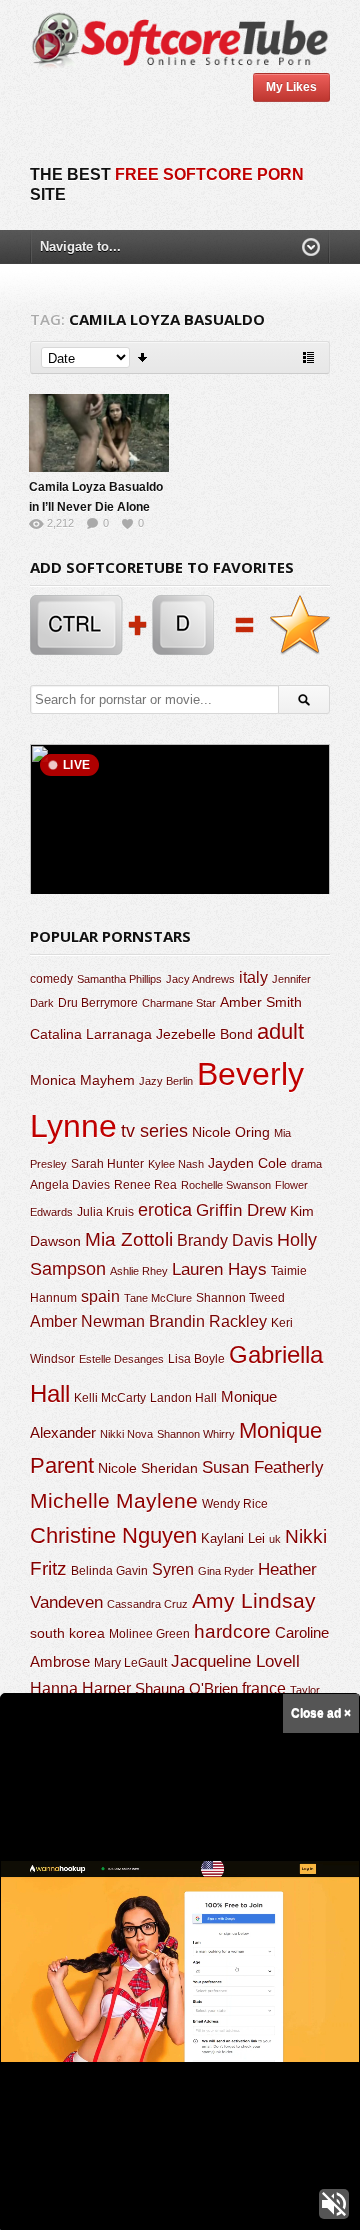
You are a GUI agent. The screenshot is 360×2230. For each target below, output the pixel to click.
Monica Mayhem (82, 1080)
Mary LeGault (130, 1663)
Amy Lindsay (254, 1600)
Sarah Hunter (107, 1164)
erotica (165, 1210)
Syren (173, 1569)
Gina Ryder (226, 1571)
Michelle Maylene (114, 1500)
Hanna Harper (80, 1688)
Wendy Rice (235, 1504)
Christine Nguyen (113, 1535)
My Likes (291, 87)
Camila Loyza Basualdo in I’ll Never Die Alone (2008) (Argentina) (96, 507)
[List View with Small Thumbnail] (308, 357)
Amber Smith (261, 1002)
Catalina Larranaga (91, 1034)
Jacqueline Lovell (235, 1661)
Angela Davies (70, 1185)
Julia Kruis (105, 1212)
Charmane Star (179, 1003)
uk (275, 1539)
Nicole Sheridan (148, 1468)
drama (306, 1164)
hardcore (232, 1631)
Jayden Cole (247, 1163)
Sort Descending (143, 357)
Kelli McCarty (110, 1397)
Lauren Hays (219, 1269)
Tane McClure (158, 1298)
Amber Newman (87, 1321)
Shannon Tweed (240, 1297)
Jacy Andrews (200, 979)
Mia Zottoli (129, 1239)
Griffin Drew (241, 1210)
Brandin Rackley (208, 1321)
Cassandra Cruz (147, 1604)
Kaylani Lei (233, 1538)
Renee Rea (145, 1184)
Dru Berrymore (98, 1003)
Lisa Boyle (196, 1359)
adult (280, 1031)
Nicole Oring (231, 1132)
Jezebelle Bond (204, 1034)
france (264, 1688)
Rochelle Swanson (226, 1185)
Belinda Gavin (109, 1571)
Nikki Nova (126, 1434)
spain (100, 1296)
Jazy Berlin (166, 1081)
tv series (154, 1131)
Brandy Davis (225, 1240)
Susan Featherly (263, 1467)
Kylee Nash (176, 1164)
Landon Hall (183, 1397)
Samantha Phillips (119, 979)
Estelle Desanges (121, 1359)
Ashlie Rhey (139, 1271)
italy (253, 977)
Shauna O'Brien (186, 1688)
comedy (51, 978)
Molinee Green (149, 1633)
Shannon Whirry (196, 1434)
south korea (67, 1633)
